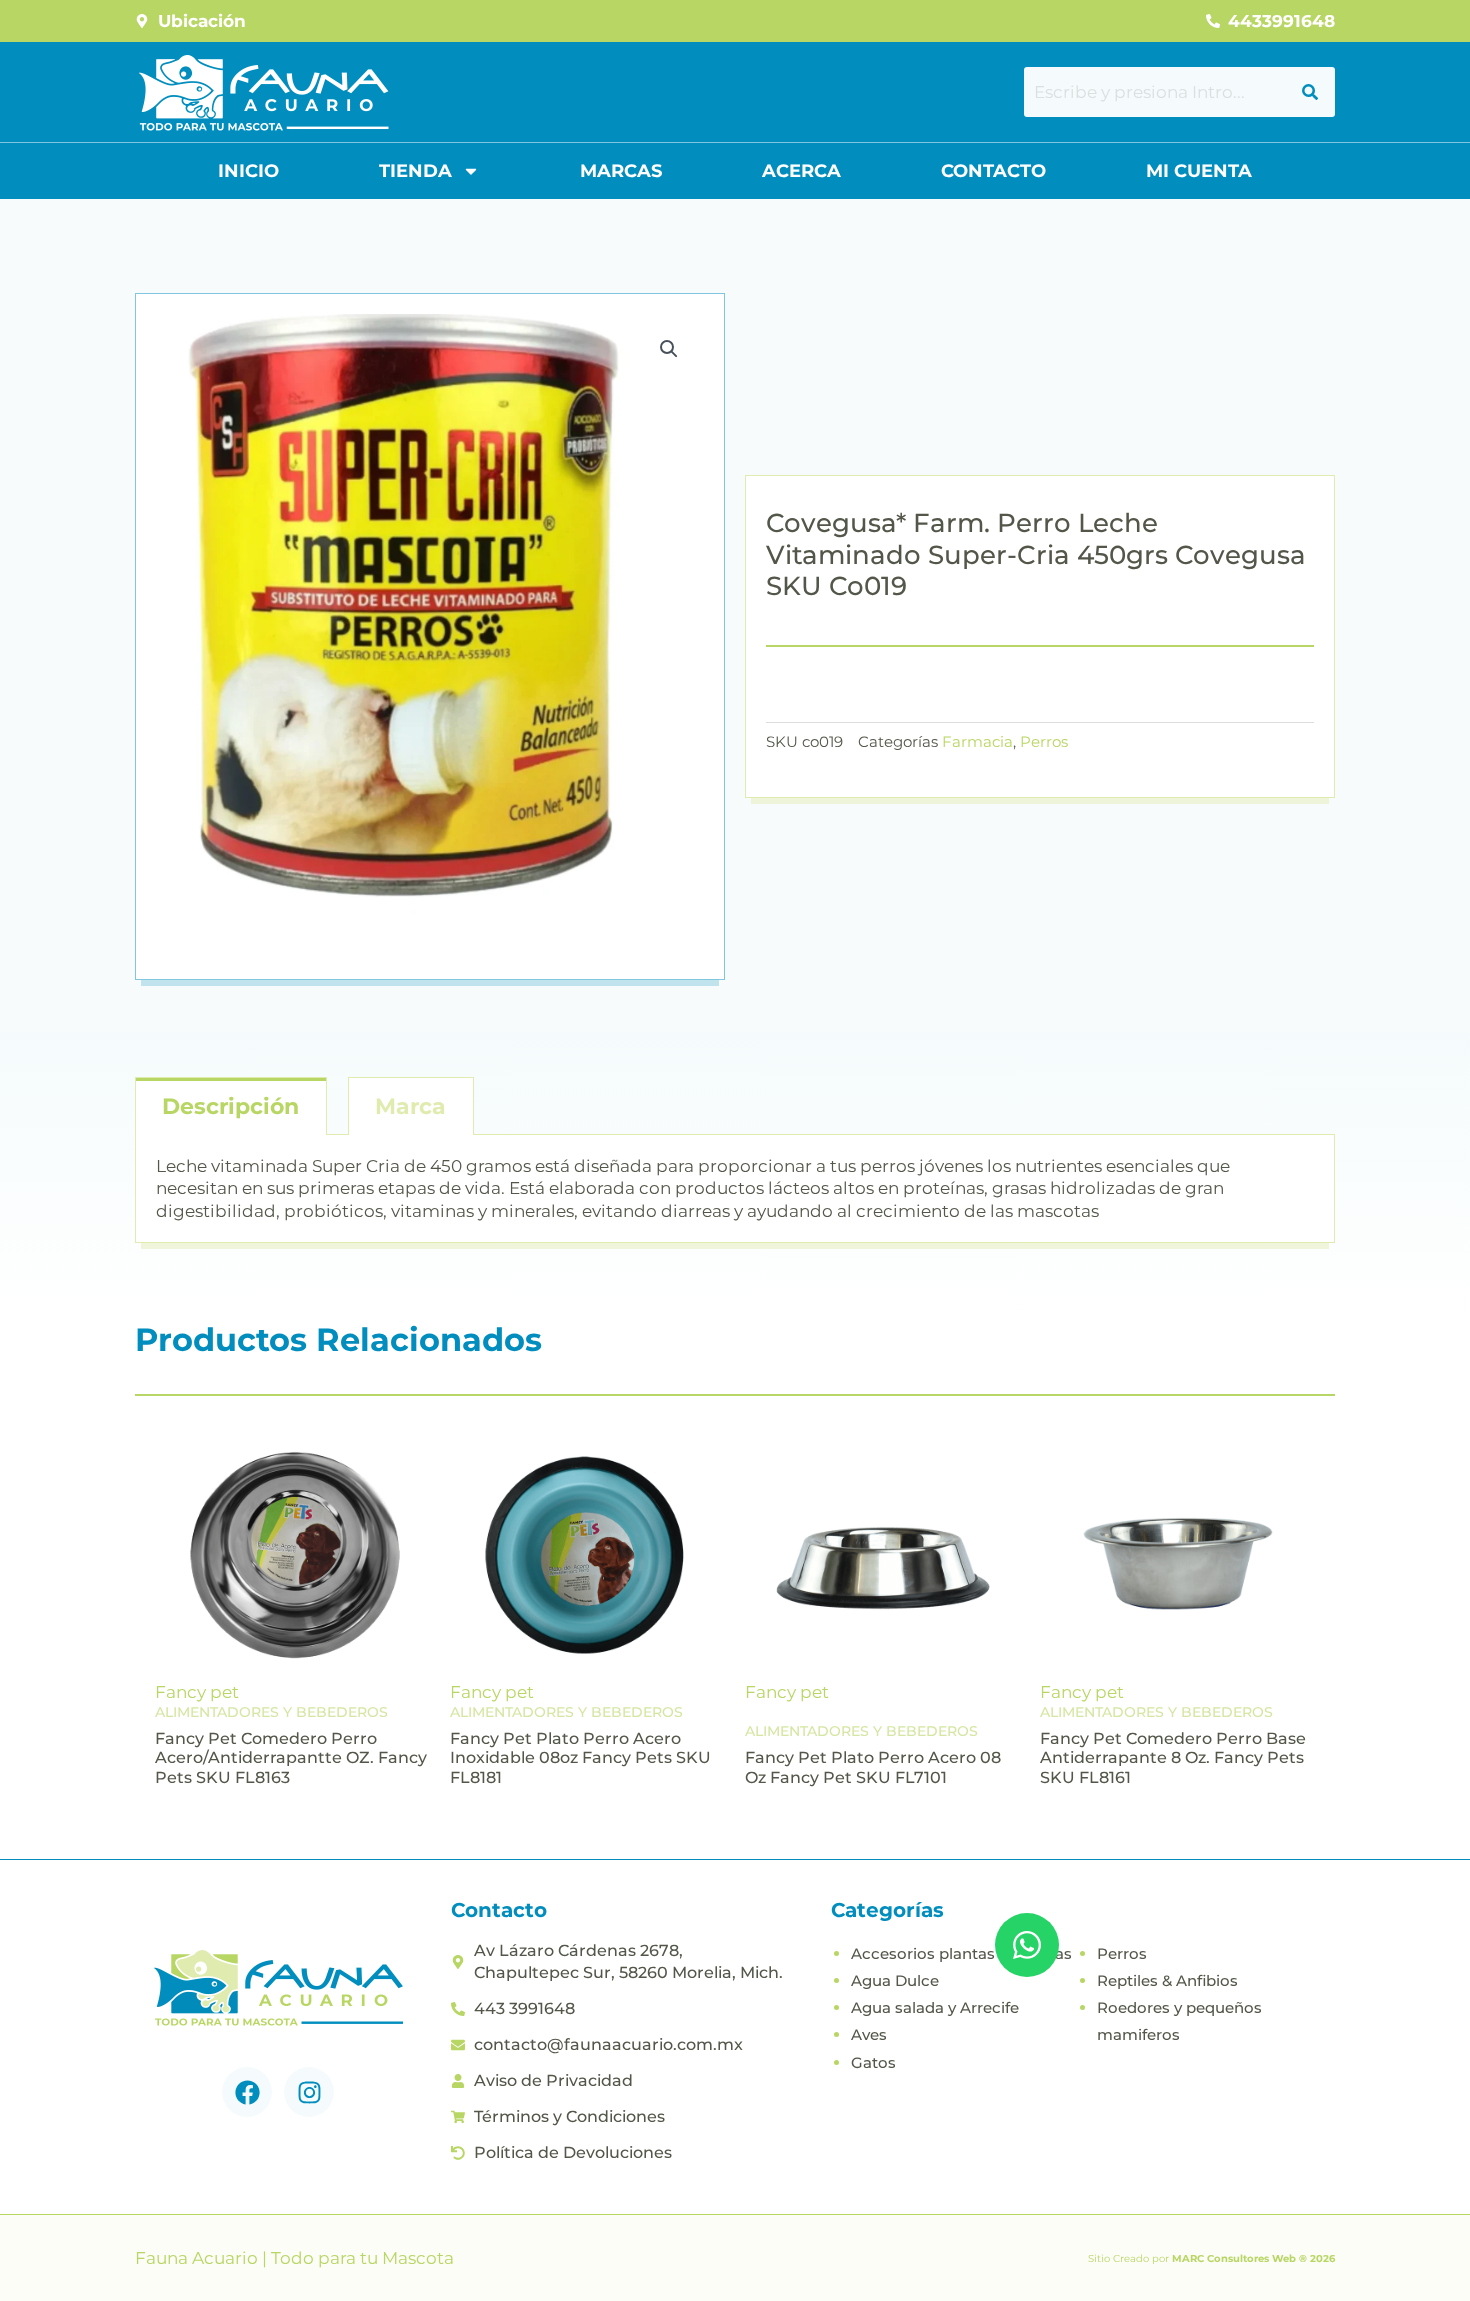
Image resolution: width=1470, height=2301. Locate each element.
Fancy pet (197, 1692)
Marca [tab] (410, 1106)
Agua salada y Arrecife (935, 2007)
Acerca (801, 171)
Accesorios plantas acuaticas (961, 1953)
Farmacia (977, 741)
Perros (1044, 741)
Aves (869, 2034)
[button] (669, 349)
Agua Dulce (895, 1980)
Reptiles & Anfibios (1167, 1980)
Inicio (248, 171)
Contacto (993, 171)
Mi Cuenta (1199, 171)
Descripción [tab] (230, 1106)
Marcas (621, 171)
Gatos (873, 2062)
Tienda (415, 171)
